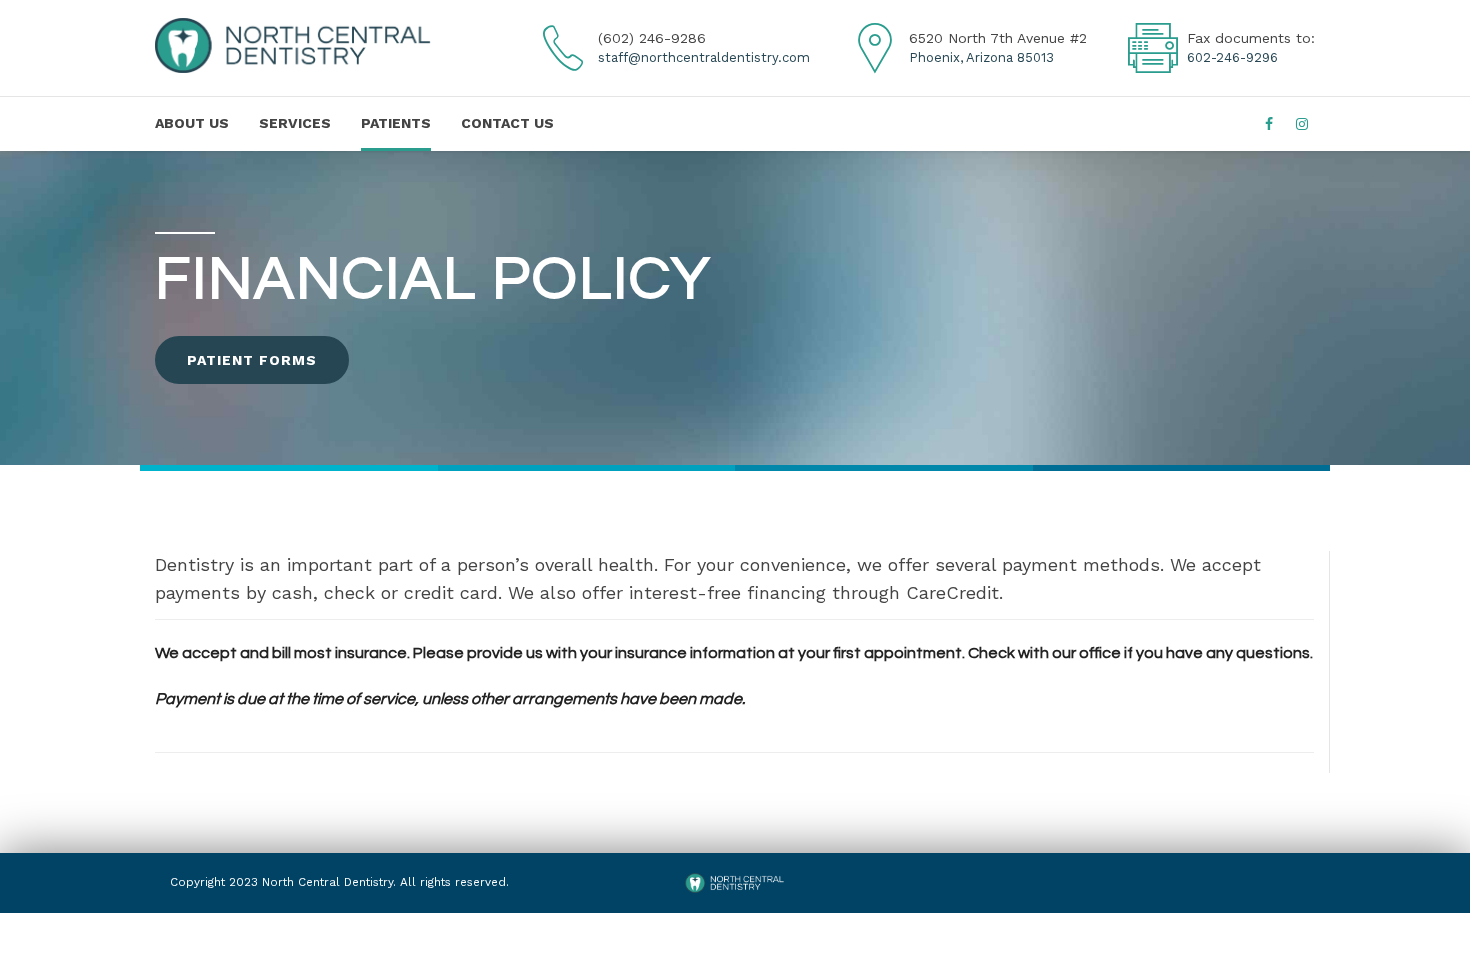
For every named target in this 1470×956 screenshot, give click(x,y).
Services (295, 123)
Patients (396, 123)
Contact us (507, 123)
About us (192, 123)
